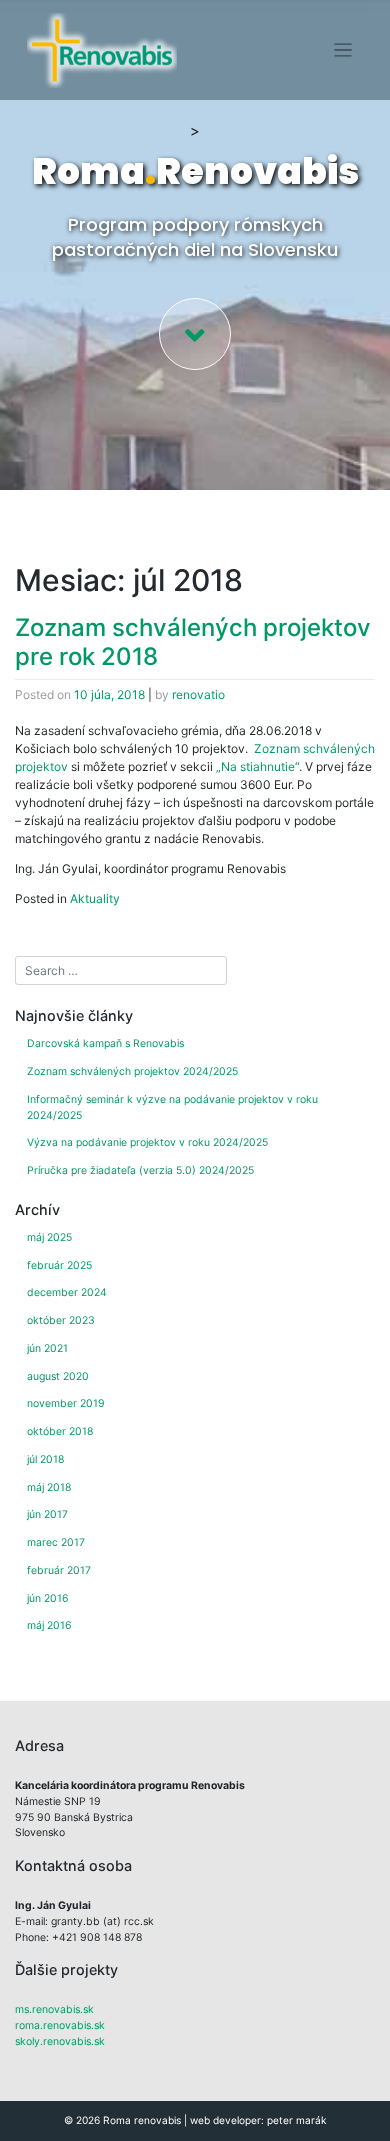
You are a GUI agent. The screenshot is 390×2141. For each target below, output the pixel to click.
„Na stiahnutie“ (257, 766)
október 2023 (61, 1320)
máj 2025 (49, 1237)
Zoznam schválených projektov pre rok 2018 (193, 642)
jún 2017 (47, 1514)
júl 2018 (45, 1459)
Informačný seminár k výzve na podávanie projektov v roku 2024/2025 (172, 1107)
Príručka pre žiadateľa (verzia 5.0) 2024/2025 (140, 1170)
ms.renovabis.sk (54, 2009)
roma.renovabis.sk (60, 2025)
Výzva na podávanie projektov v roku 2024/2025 (147, 1142)
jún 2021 (47, 1348)
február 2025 (59, 1265)
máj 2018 (49, 1487)
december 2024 (67, 1292)
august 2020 (58, 1376)
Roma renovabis (142, 2120)
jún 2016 (48, 1598)
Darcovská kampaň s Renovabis (105, 1043)
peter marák (297, 2120)
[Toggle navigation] (343, 50)
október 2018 (60, 1431)
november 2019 (66, 1403)
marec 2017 (56, 1542)
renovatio (198, 694)
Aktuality (95, 898)
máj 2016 (49, 1625)
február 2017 (59, 1570)
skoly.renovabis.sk (60, 2041)
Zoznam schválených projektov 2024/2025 (132, 1071)
